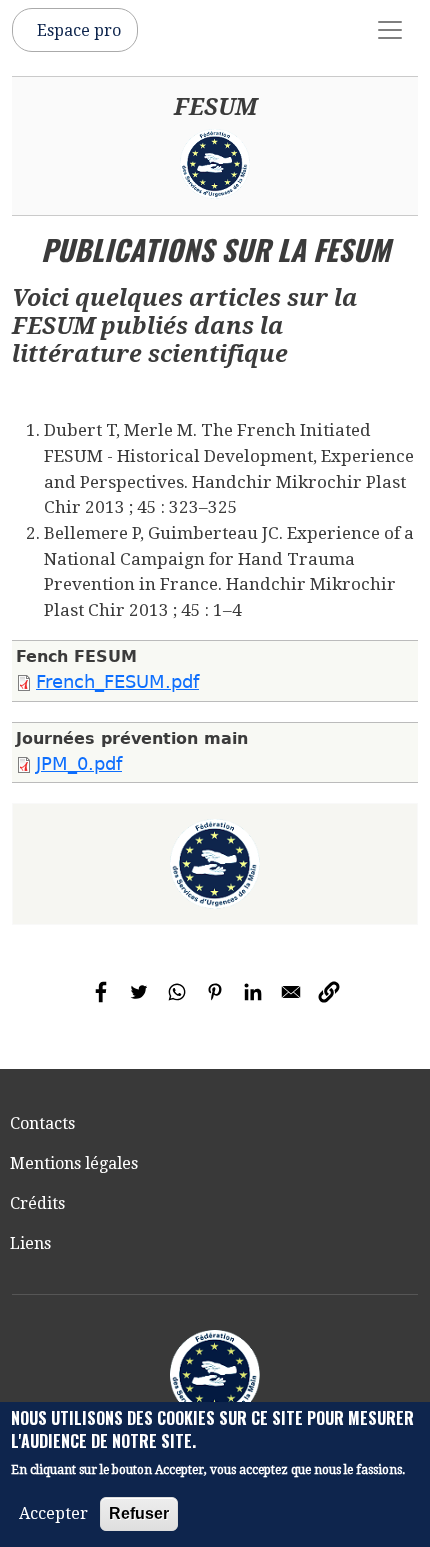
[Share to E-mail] (291, 992)
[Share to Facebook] (101, 992)
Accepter (53, 1513)
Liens (30, 1243)
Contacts (42, 1123)
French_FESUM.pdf (117, 682)
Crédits (37, 1203)
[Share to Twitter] (139, 992)
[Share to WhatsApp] (177, 992)
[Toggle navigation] (390, 30)
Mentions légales (74, 1163)
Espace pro (79, 30)
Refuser (139, 1513)
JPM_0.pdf (79, 764)
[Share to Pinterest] (215, 992)
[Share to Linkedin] (253, 992)
